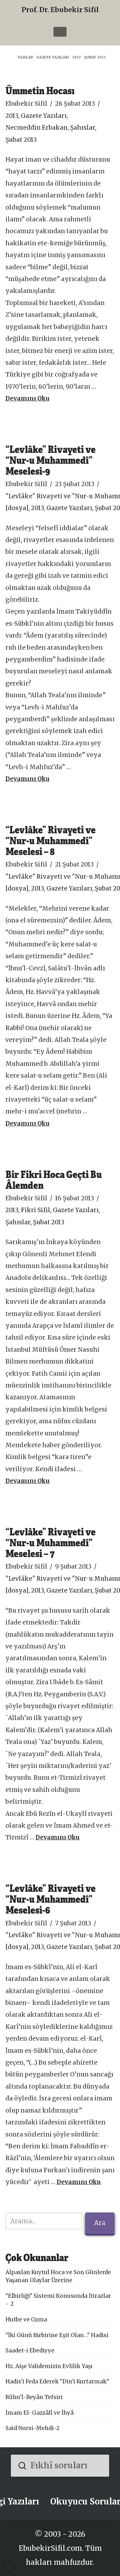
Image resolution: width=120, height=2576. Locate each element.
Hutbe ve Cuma (26, 2320)
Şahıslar (83, 128)
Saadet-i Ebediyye (30, 2351)
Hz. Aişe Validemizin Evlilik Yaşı (49, 2366)
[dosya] (17, 508)
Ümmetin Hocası (40, 90)
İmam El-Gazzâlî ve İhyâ (40, 2413)
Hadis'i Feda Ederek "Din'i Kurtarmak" (57, 2381)
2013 (12, 116)
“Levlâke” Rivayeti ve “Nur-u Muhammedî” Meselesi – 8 (51, 840)
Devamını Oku (28, 398)
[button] (60, 32)
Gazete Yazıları (44, 116)
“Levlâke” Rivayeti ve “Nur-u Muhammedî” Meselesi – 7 (51, 1542)
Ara (100, 2223)
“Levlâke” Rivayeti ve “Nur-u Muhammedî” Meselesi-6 (51, 1899)
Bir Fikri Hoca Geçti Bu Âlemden (54, 1179)
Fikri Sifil (36, 1210)
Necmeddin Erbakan (36, 128)
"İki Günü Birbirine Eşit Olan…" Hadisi (57, 2335)
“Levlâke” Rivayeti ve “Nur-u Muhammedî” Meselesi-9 (51, 460)
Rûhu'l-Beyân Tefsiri (34, 2397)
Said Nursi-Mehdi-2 (32, 2428)
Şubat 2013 (21, 140)
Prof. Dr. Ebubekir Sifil (60, 10)
